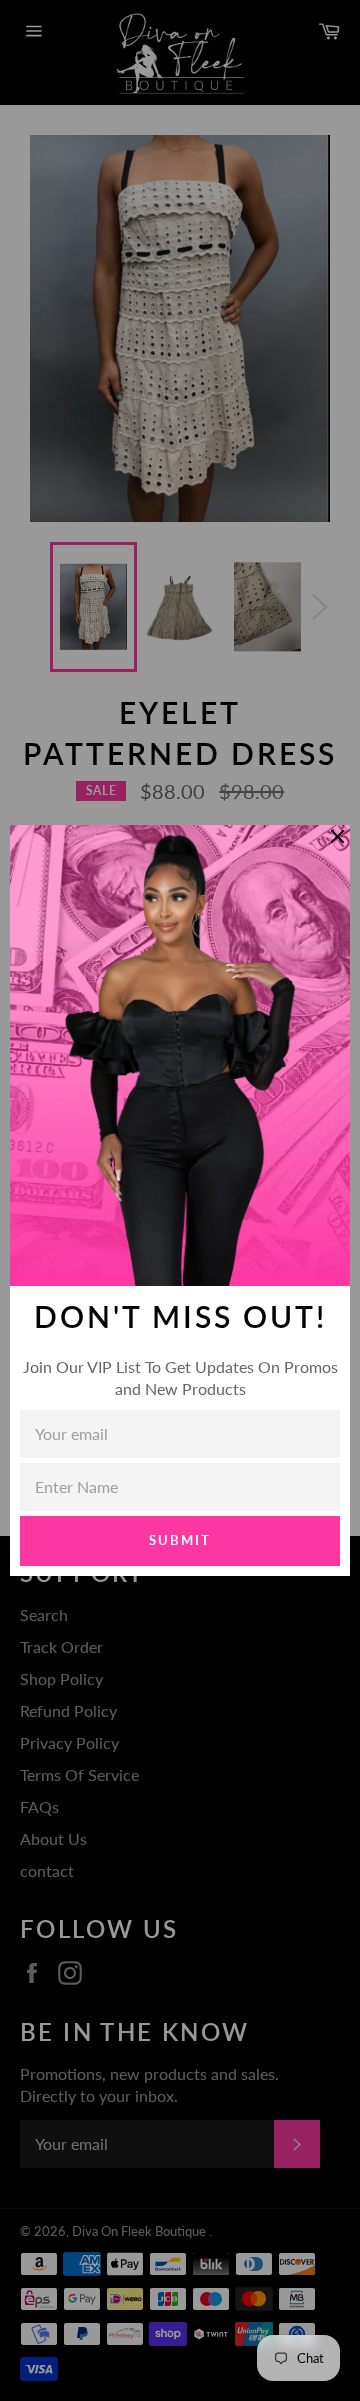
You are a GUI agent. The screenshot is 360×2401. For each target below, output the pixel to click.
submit (180, 1540)
